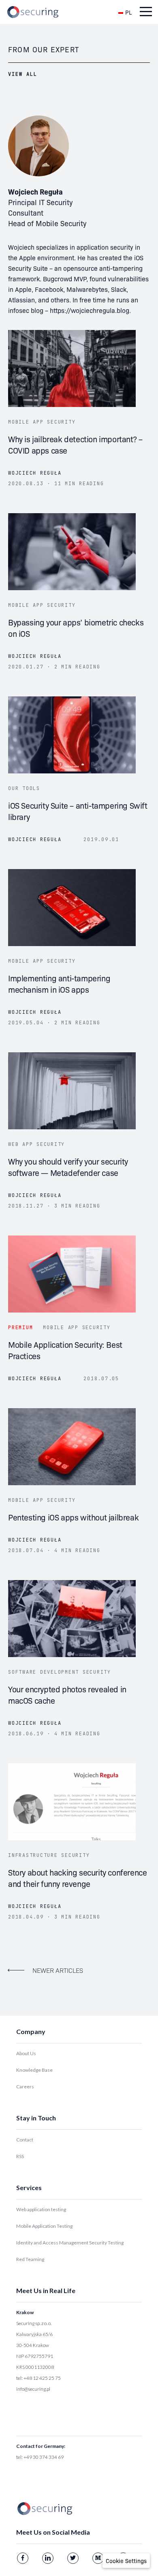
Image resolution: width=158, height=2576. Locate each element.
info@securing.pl (33, 2389)
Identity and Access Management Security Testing (70, 2243)
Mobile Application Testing (44, 2226)
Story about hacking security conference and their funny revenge (77, 1878)
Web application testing (41, 2209)
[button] (126, 2561)
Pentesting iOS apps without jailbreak (73, 1517)
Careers (25, 2087)
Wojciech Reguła (35, 473)
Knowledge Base (34, 2070)
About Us (26, 2053)
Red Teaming (30, 2259)
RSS (20, 2156)
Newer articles (58, 1970)
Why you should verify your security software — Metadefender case (68, 1167)
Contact (25, 2140)
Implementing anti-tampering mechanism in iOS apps (59, 983)
